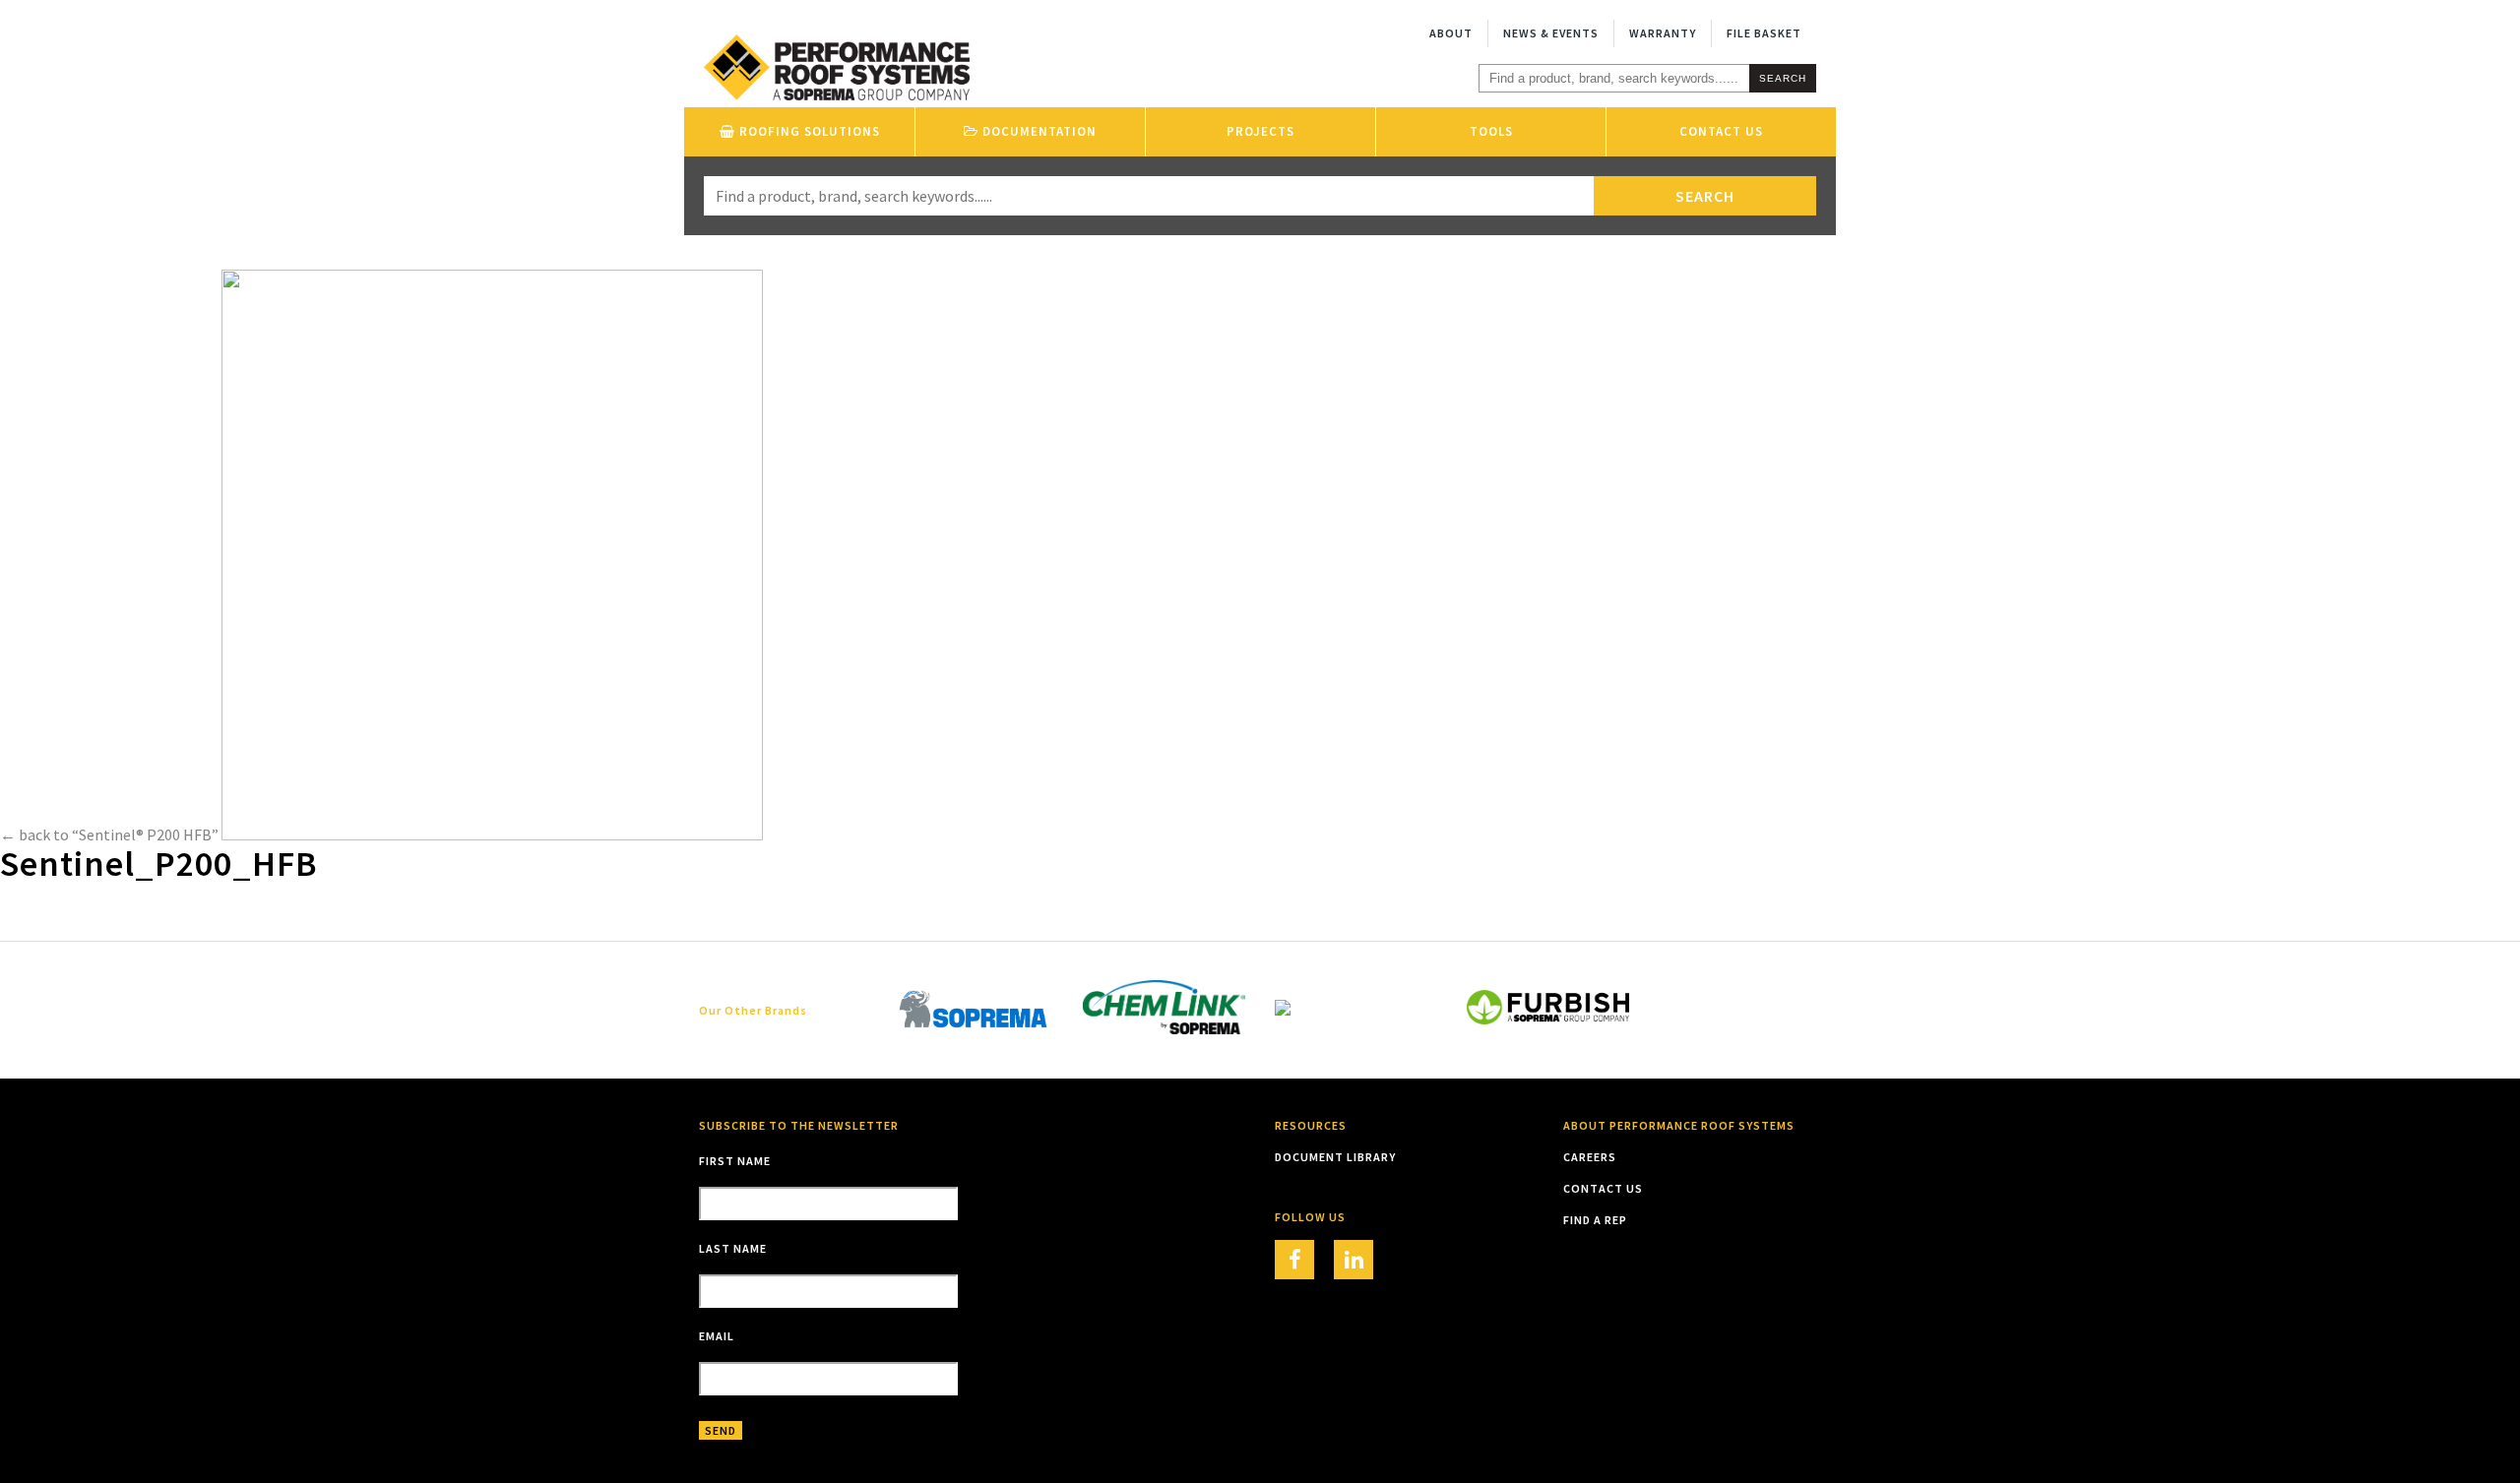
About (1451, 33)
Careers (1590, 1157)
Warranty (1663, 33)
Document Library (1335, 1157)
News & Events (1551, 33)
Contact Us (1721, 131)
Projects (1260, 131)
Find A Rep (1595, 1220)
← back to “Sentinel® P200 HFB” (109, 834)
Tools (1491, 131)
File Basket (1764, 33)
